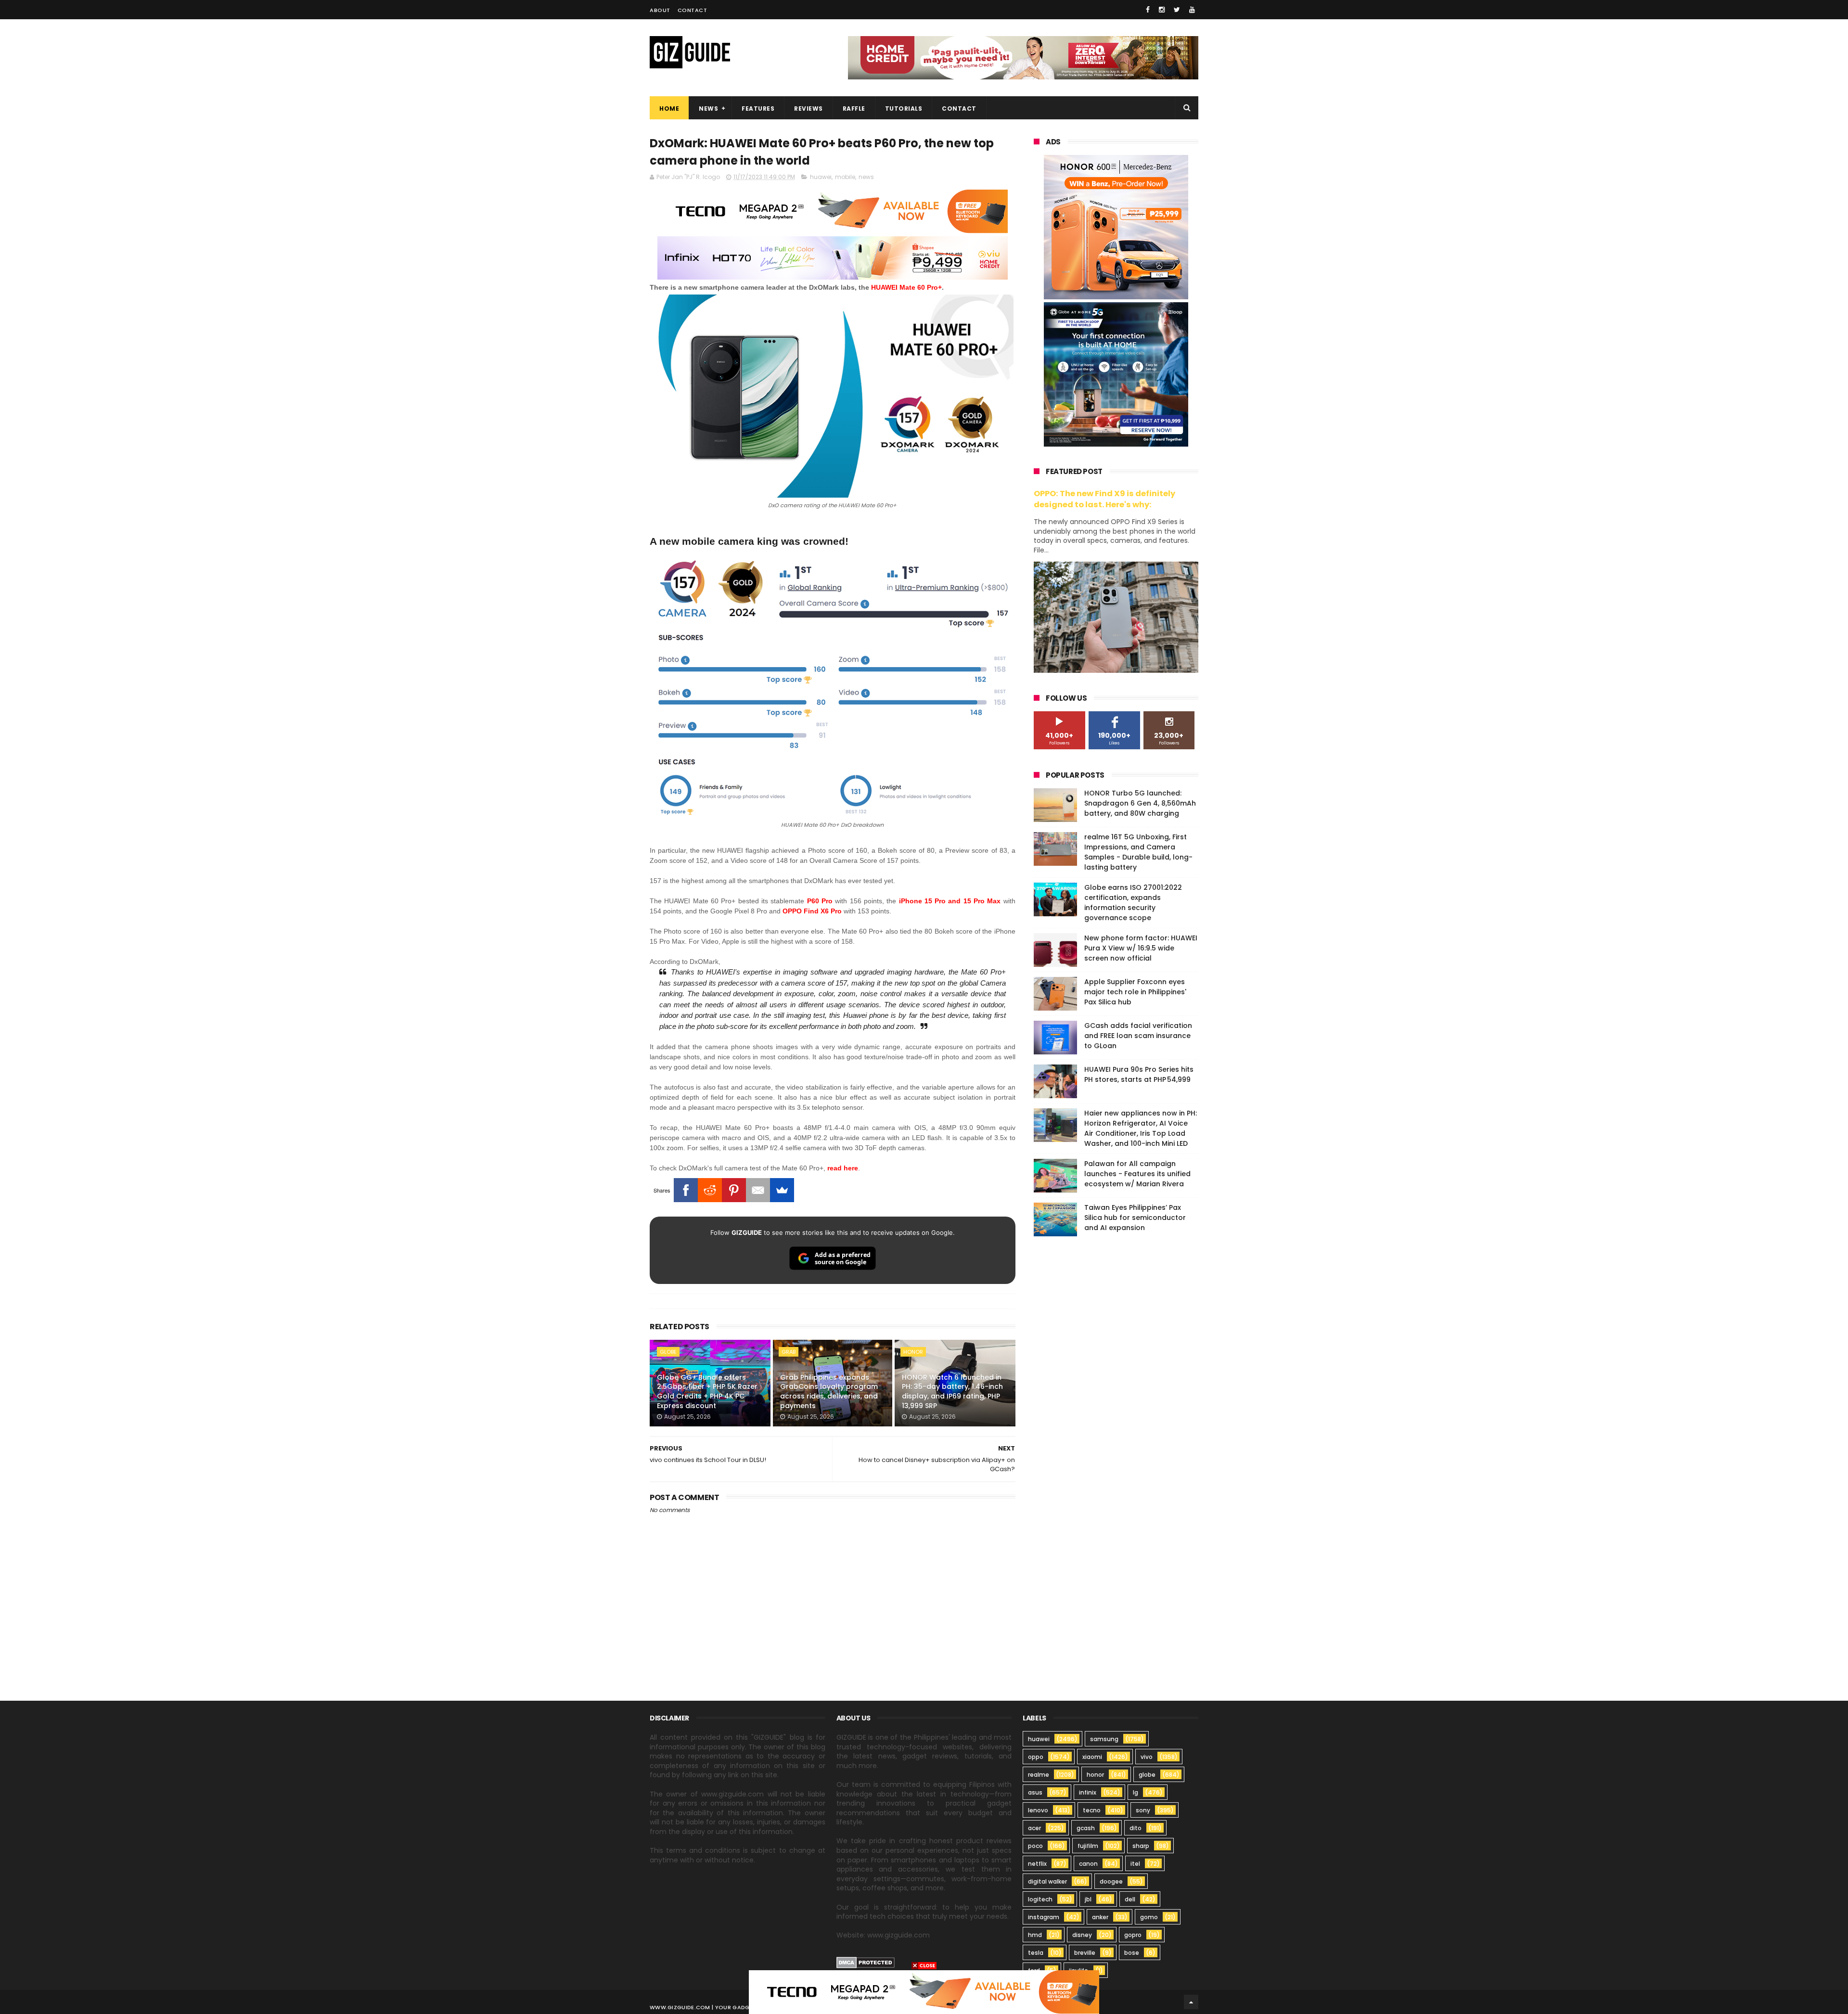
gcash (1086, 1828)
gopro (1133, 1935)
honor (913, 1352)
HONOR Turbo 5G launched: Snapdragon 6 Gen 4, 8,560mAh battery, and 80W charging (1140, 803)
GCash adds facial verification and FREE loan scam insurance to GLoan (1138, 1036)
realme (1039, 1775)
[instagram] (1162, 10)
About (660, 10)
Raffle (854, 109)
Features (758, 109)
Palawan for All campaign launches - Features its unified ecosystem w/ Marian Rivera (1137, 1174)
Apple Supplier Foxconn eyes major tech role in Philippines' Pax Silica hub (1135, 992)
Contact (693, 10)
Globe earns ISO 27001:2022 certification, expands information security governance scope (1133, 903)
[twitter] (1177, 10)
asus (1035, 1792)
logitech (1040, 1899)
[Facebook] (686, 1190)
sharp (1141, 1846)
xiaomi (1092, 1757)
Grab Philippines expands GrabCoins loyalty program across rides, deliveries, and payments (829, 1392)
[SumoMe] (782, 1190)
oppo (1036, 1757)
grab (789, 1352)
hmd (1035, 1935)
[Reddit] (710, 1190)
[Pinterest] (734, 1190)
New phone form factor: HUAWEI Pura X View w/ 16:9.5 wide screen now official (1141, 948)
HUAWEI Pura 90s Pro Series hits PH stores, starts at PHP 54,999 (1139, 1074)
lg (1136, 1792)
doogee (1111, 1881)
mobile (845, 177)
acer (1034, 1828)
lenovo (1038, 1810)
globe (668, 1352)
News (708, 109)
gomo (1149, 1917)
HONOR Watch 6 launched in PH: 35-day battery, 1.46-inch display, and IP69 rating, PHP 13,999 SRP (952, 1392)
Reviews (808, 109)
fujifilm (1088, 1846)
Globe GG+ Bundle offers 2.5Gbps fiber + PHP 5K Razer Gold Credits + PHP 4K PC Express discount (707, 1392)
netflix (1037, 1864)
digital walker (1047, 1881)
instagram (1044, 1917)
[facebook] (1148, 10)
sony (1143, 1810)
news (866, 177)
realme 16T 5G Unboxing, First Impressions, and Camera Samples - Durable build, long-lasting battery (1138, 852)
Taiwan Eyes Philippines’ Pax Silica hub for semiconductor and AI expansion (1135, 1218)
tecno (1092, 1810)
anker (1100, 1917)
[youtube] (1192, 10)
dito (1136, 1828)
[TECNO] (924, 1991)
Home (669, 109)
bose (1132, 1953)
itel (1135, 1864)
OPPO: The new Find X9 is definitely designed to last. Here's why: (1104, 499)
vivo (1147, 1757)
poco (1035, 1846)
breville (1085, 1953)
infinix (1088, 1792)
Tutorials (904, 109)
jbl (1088, 1899)
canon (1088, 1864)
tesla (1036, 1953)
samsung (1104, 1739)
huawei (821, 177)
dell (1130, 1899)
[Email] (758, 1190)
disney (1082, 1935)
